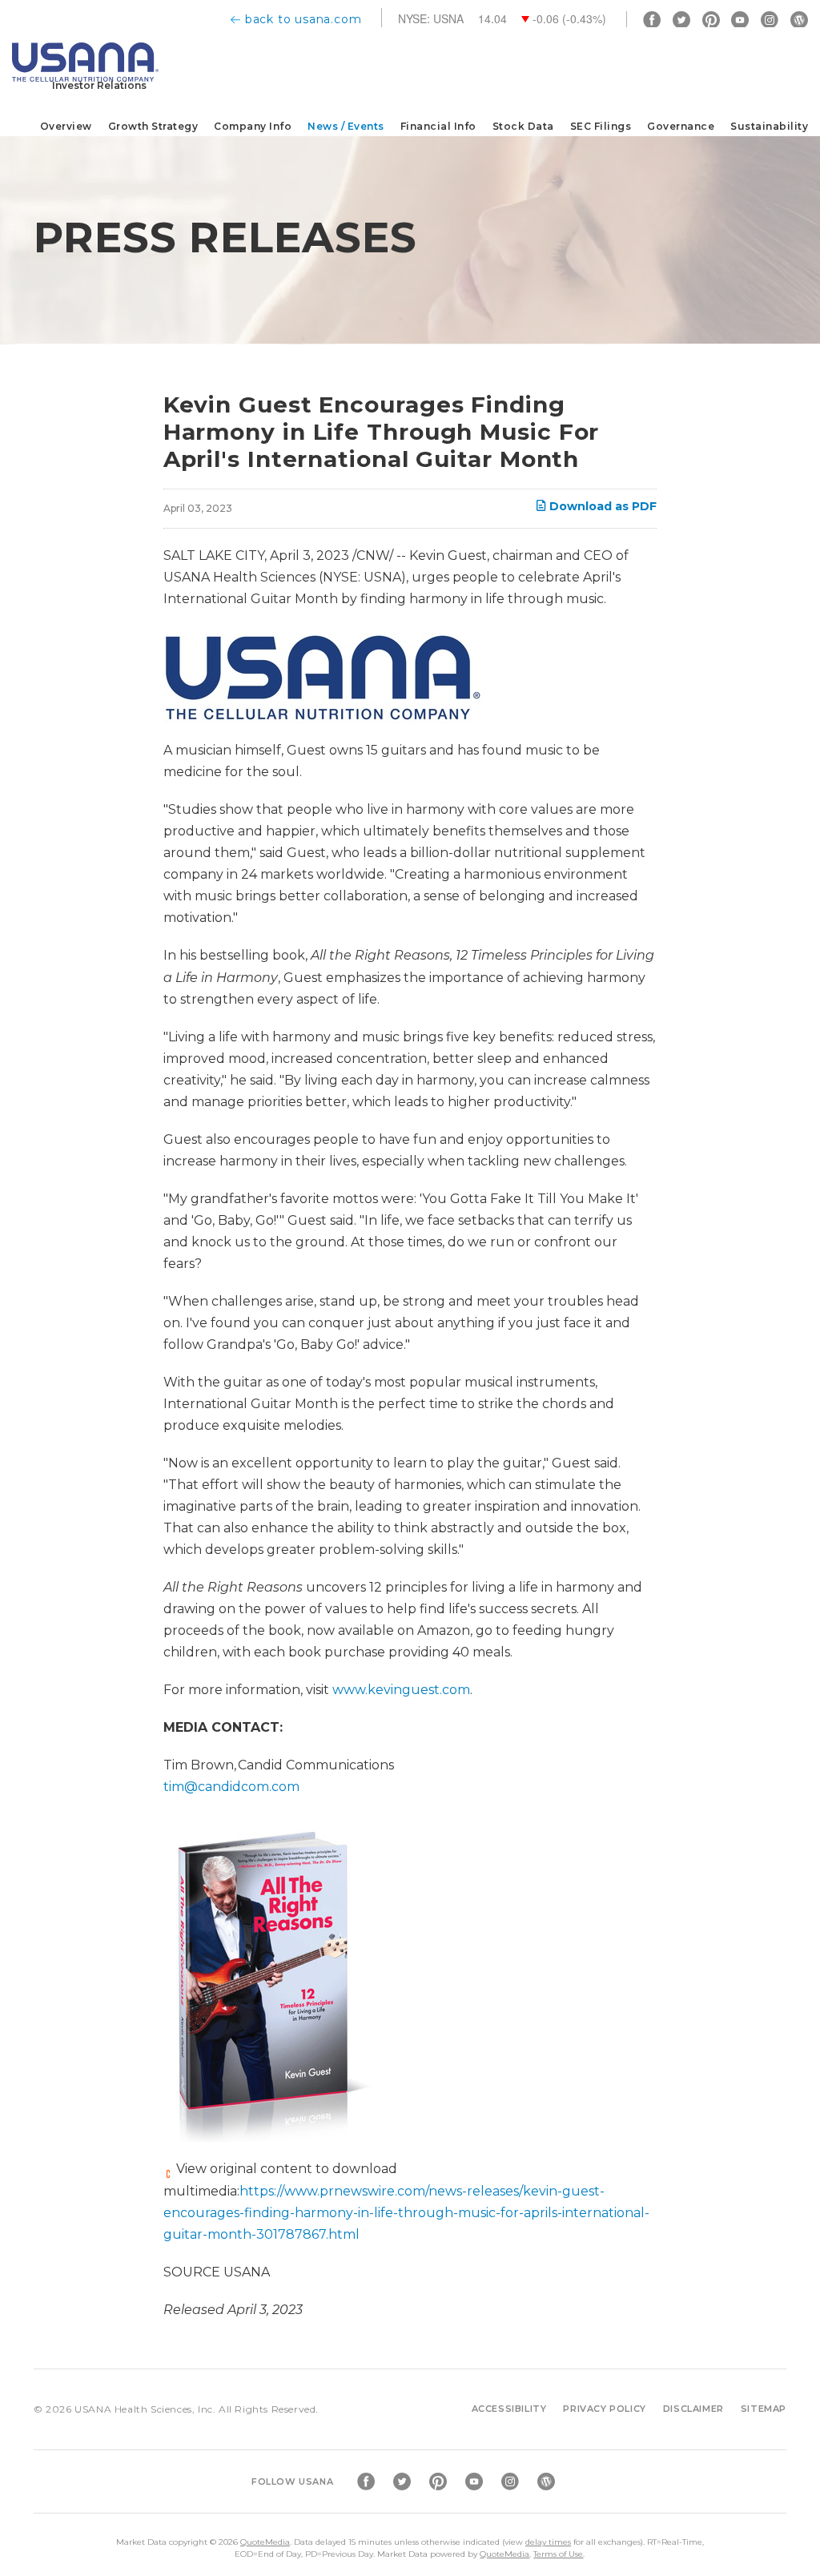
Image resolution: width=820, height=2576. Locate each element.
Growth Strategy (153, 126)
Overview (66, 126)
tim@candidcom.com (231, 1787)
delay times (548, 2542)
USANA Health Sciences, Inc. (145, 2409)
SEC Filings (601, 126)
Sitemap (764, 2409)
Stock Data (523, 126)
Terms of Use (558, 2554)
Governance (681, 126)
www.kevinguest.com (401, 1690)
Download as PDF (601, 506)
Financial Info (438, 126)
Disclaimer (693, 2409)
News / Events (346, 126)
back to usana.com (303, 19)
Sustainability (769, 126)
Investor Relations (99, 85)
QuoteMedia (265, 2542)
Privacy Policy (604, 2409)
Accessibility (509, 2409)
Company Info (253, 126)
